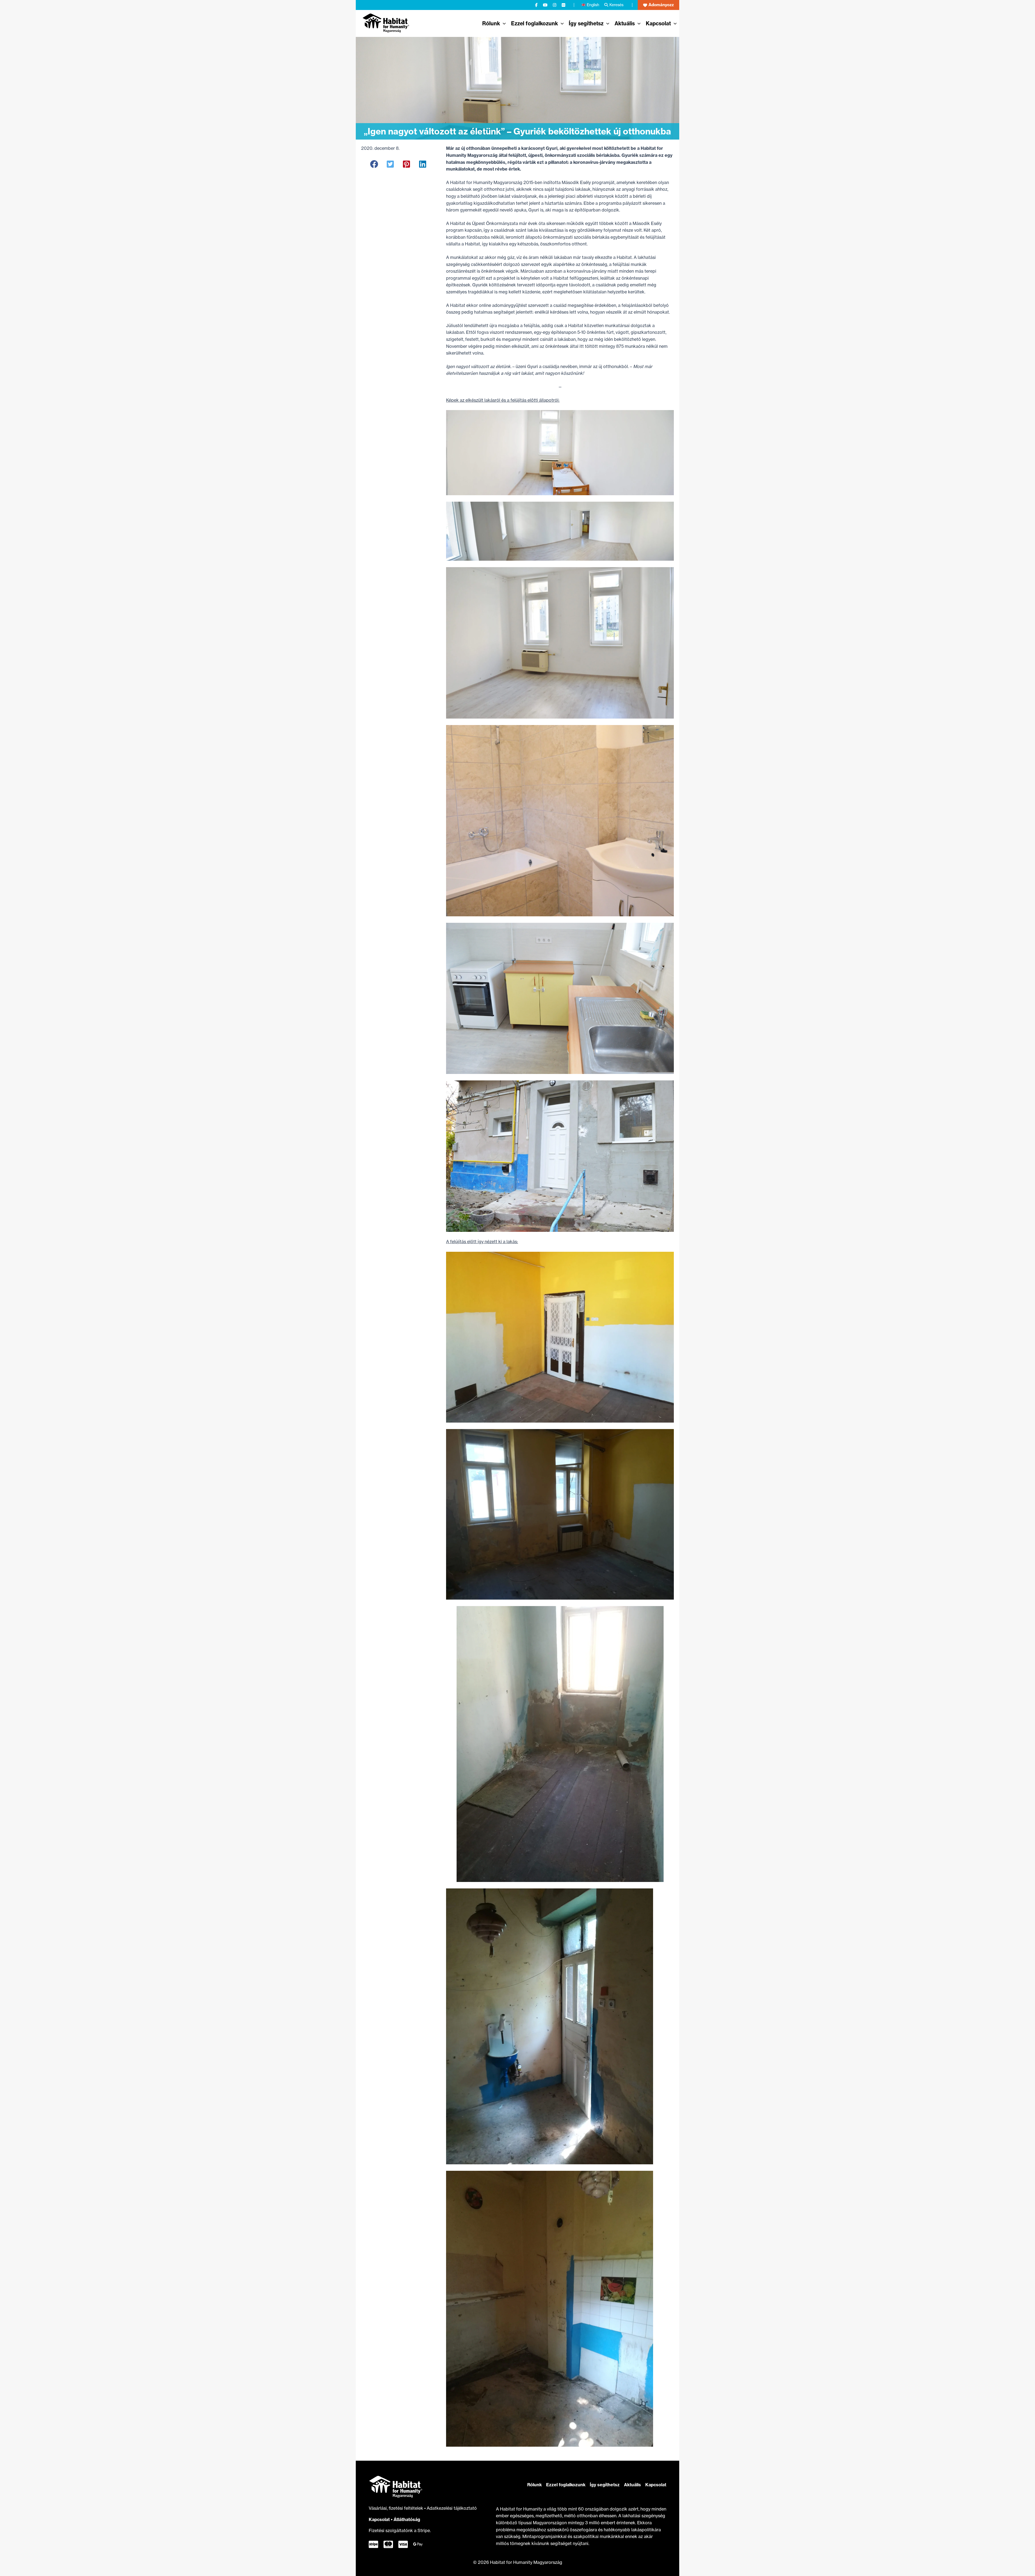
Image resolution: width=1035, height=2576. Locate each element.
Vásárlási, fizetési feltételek (396, 2508)
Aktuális (632, 2485)
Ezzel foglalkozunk (566, 2485)
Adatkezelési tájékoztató (452, 2508)
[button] (658, 5)
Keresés (616, 5)
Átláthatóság (407, 2519)
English (593, 5)
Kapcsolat (379, 2519)
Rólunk (534, 2485)
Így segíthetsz (605, 2485)
